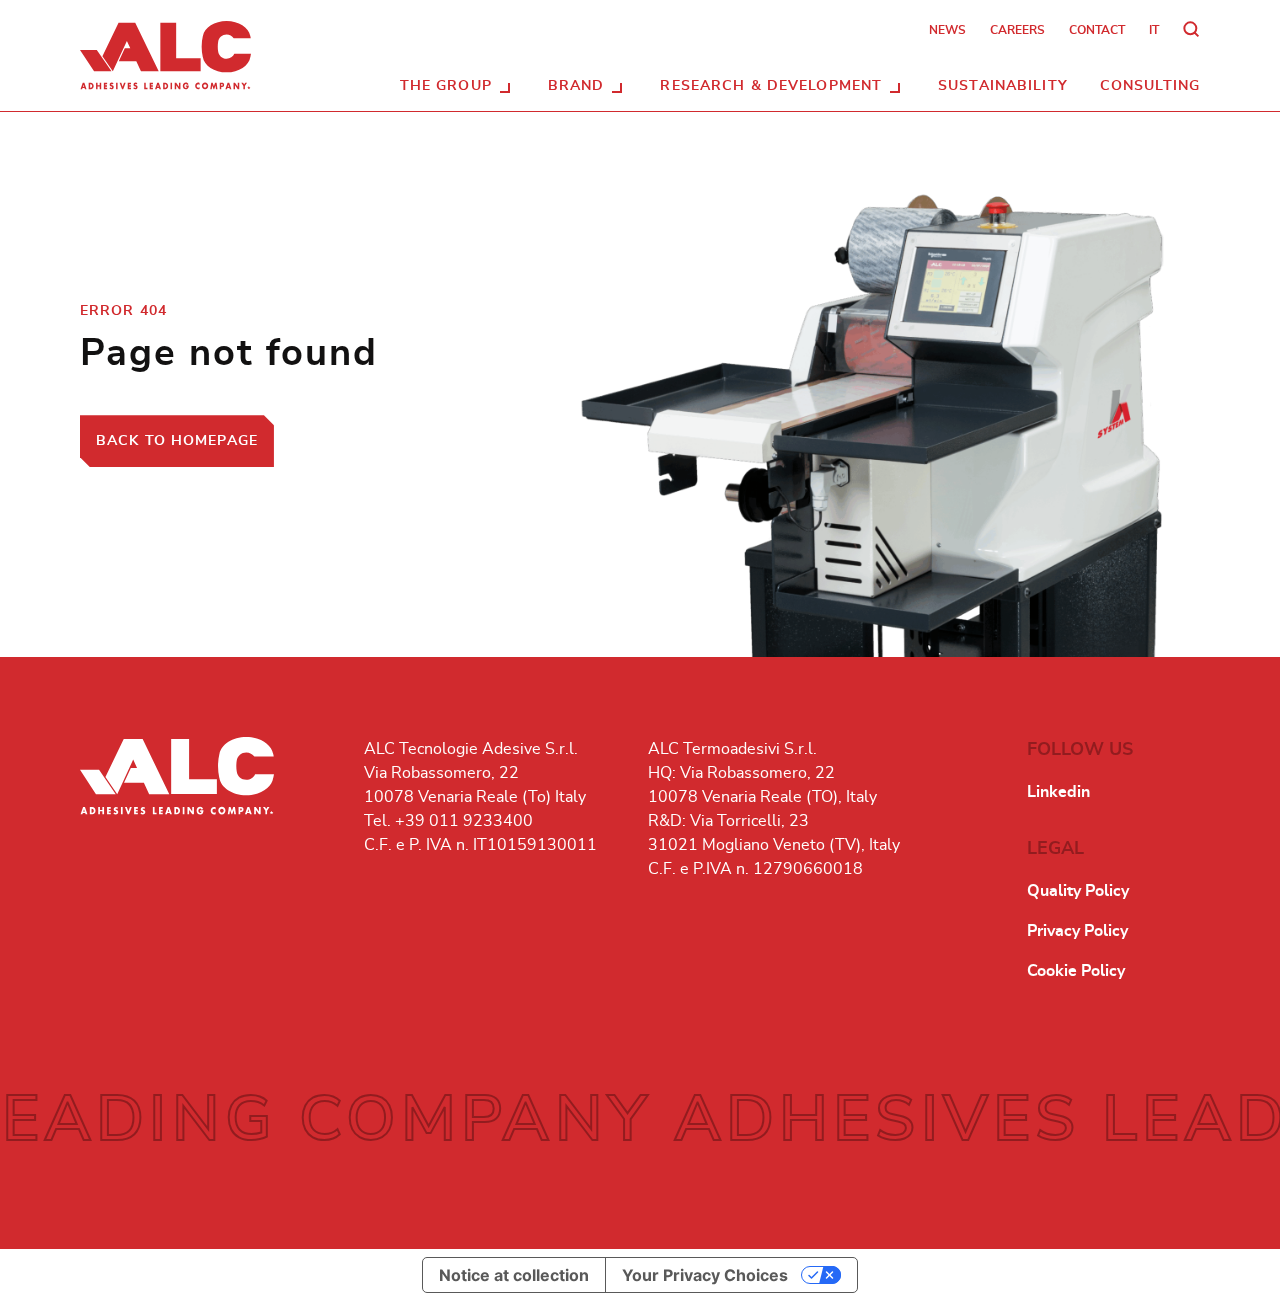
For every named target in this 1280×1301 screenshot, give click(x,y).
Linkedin (1058, 792)
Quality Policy (1078, 891)
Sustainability (1003, 86)
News (947, 30)
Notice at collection (514, 1275)
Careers (1017, 30)
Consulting (1150, 86)
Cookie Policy (1076, 971)
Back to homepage (177, 441)
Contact (1097, 30)
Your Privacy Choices (705, 1275)
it (1154, 30)
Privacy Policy (1077, 931)
